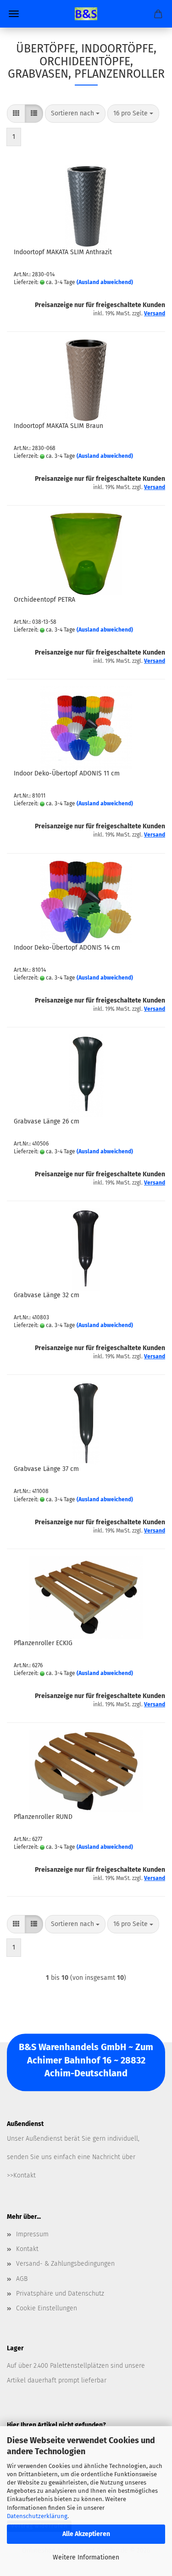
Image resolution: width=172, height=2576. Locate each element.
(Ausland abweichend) (105, 282)
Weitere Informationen (86, 2557)
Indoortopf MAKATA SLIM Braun (58, 426)
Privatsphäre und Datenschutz (60, 2294)
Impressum (32, 2234)
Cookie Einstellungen (47, 2308)
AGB (22, 2279)
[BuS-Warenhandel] (86, 14)
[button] (16, 114)
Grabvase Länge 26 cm (47, 1121)
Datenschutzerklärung (37, 2516)
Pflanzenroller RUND (43, 1817)
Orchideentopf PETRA (44, 600)
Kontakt (27, 2249)
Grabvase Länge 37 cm (46, 1469)
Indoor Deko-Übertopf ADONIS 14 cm (67, 948)
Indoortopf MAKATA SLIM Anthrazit (63, 252)
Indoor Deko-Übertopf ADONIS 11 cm (67, 773)
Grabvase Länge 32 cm (47, 1295)
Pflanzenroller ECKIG (43, 1643)
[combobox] (75, 114)
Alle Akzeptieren (86, 2534)
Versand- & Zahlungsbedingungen (65, 2264)
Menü (14, 14)
